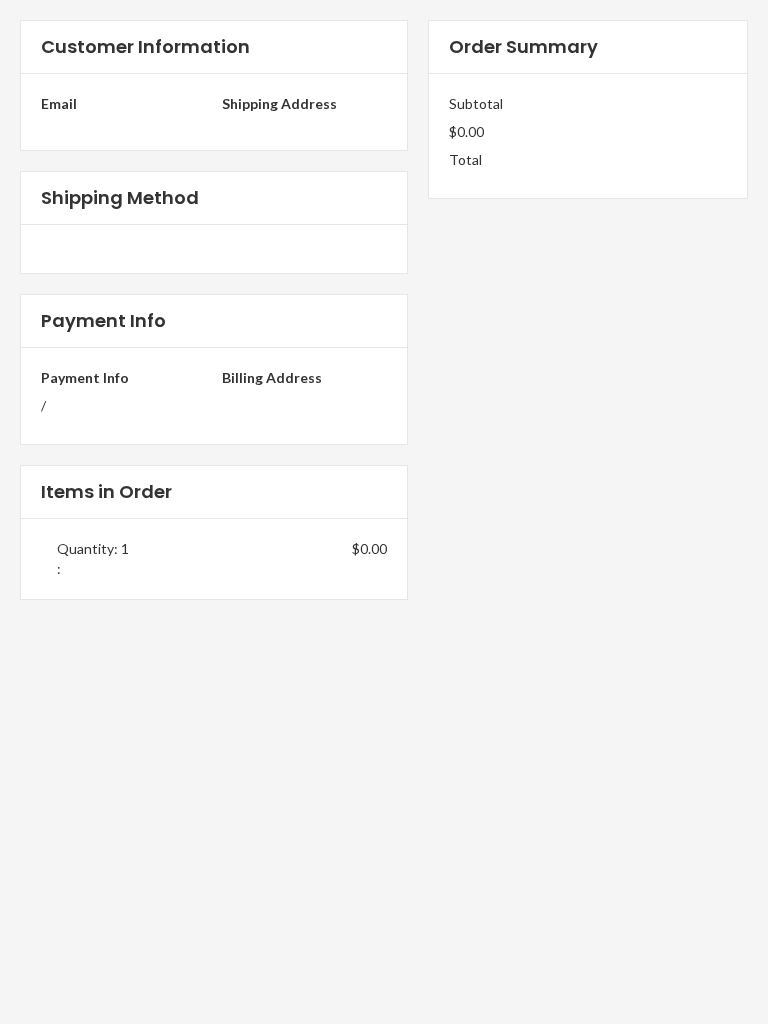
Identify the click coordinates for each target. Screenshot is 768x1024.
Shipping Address (279, 103)
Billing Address (272, 377)
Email (59, 103)
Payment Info (85, 377)
